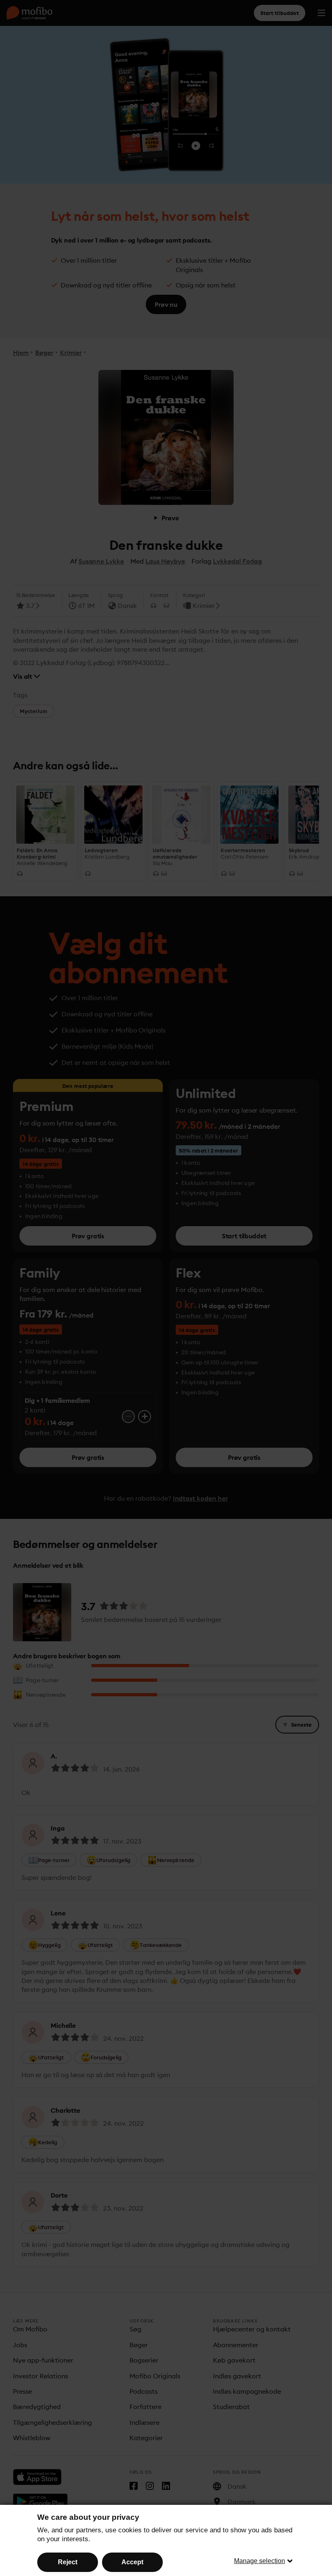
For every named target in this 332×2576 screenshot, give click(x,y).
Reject (68, 2562)
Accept (132, 2562)
